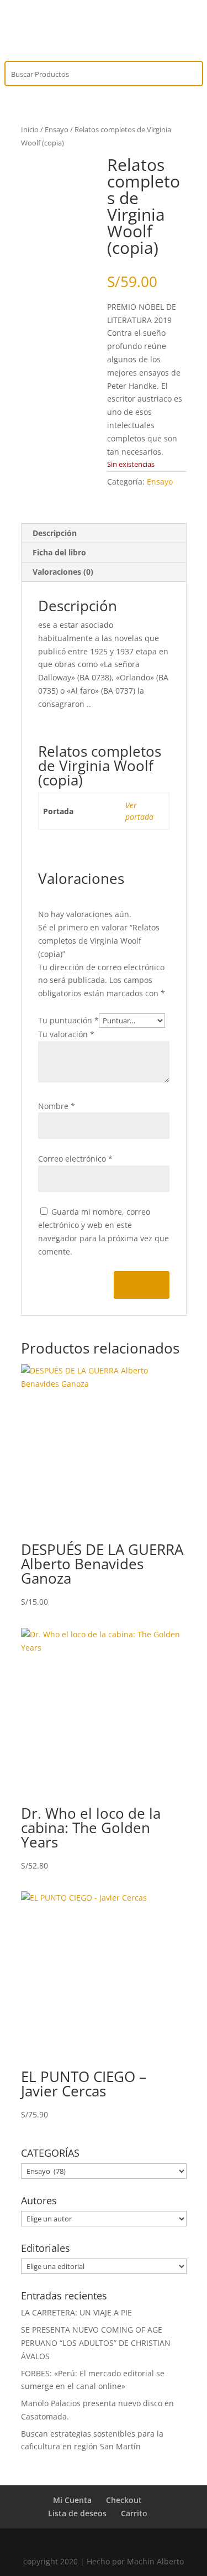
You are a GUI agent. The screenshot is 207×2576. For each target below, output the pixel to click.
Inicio (30, 129)
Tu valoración (66, 1034)
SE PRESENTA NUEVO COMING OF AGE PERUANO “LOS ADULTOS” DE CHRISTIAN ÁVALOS (96, 2343)
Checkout (124, 2500)
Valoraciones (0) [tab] (63, 572)
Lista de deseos (77, 2513)
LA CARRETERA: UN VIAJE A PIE (76, 2312)
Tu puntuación (68, 1020)
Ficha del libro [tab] (59, 552)
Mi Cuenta (72, 2500)
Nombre (57, 1106)
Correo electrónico (75, 1159)
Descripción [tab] (55, 533)
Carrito (134, 2513)
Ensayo (57, 129)
